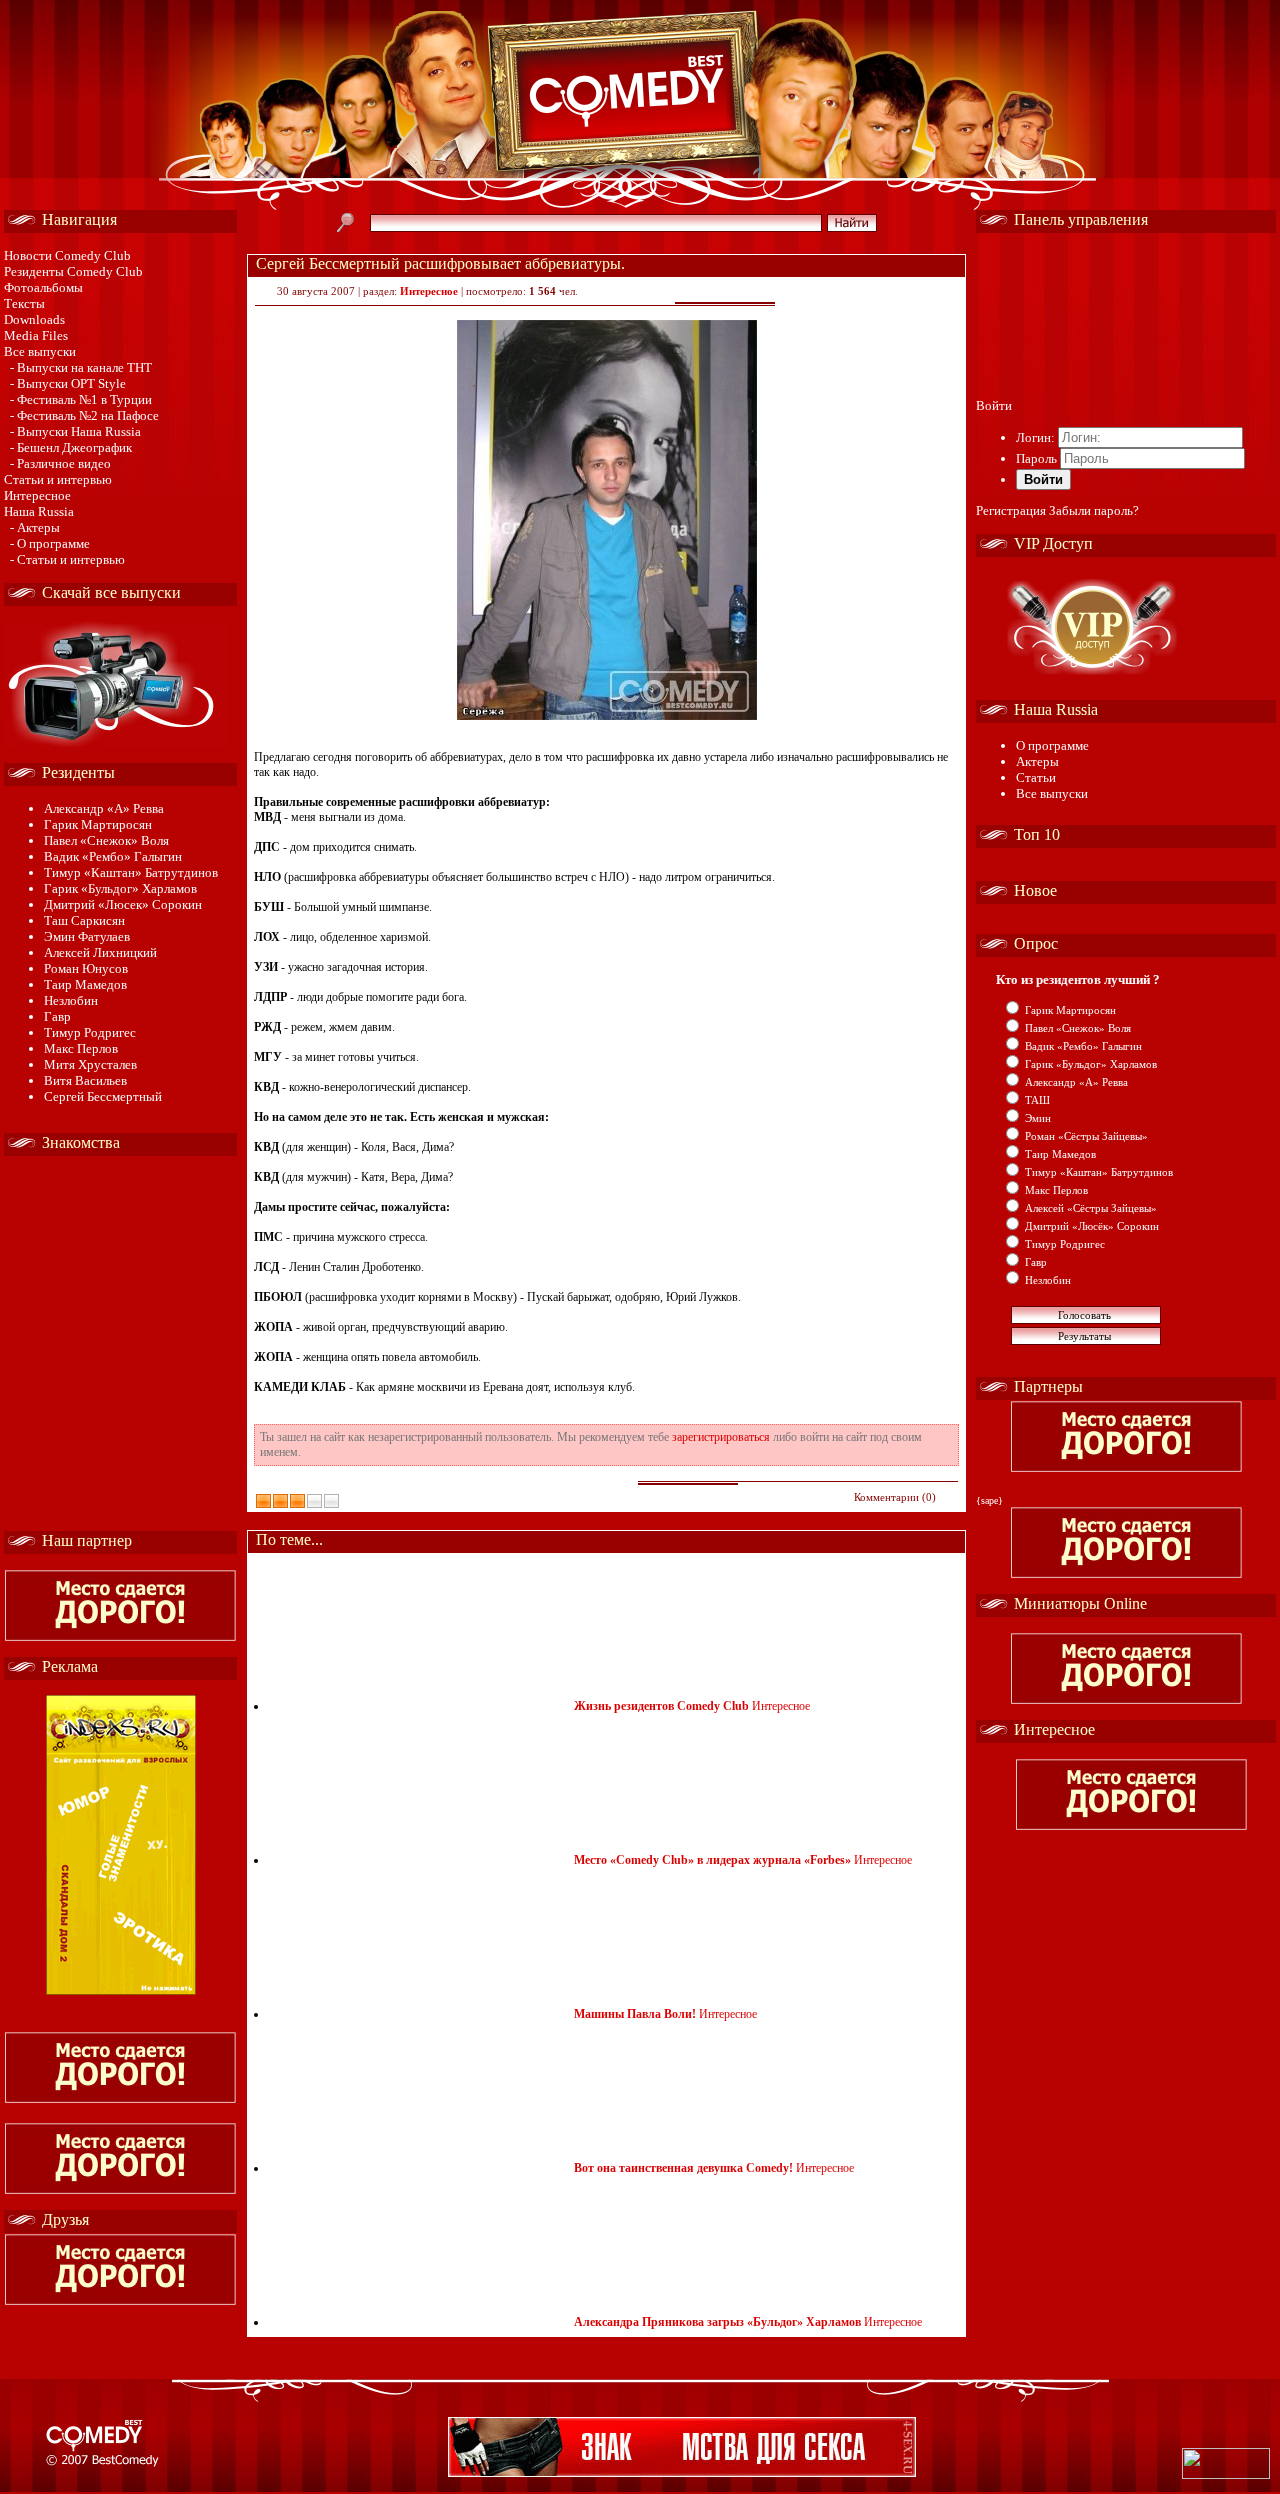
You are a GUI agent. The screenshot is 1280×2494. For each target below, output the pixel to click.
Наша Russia (39, 511)
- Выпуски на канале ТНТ (81, 367)
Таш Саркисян (84, 920)
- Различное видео (60, 463)
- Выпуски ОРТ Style (68, 383)
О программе (1052, 745)
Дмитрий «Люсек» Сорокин (123, 904)
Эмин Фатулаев (87, 936)
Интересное (37, 495)
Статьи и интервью (58, 479)
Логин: (1035, 437)
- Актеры (35, 527)
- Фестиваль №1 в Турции (81, 399)
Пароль (1036, 458)
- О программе (50, 543)
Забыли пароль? (1094, 510)
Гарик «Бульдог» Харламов (120, 888)
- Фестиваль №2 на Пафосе (84, 415)
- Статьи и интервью (67, 559)
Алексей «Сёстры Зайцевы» (1091, 1208)
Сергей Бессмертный (103, 1096)
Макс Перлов (81, 1048)
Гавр (57, 1016)
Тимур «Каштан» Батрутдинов (131, 872)
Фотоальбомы (43, 287)
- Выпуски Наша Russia (75, 431)
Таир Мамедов (85, 984)
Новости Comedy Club (67, 255)
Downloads (34, 319)
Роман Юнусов (86, 968)
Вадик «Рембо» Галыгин (113, 856)
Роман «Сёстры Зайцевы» (1086, 1136)
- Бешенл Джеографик (71, 447)
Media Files (36, 335)
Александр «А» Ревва (104, 808)
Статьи (1036, 777)
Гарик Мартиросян (98, 824)
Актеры (1037, 761)
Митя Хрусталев (90, 1064)
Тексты (24, 303)
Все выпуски (40, 351)
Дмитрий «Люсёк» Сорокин (1092, 1226)
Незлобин (71, 1000)
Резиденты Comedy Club (73, 271)
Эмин (1038, 1118)
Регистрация (1011, 510)
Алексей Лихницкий (100, 952)
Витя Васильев (85, 1080)
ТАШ (1037, 1100)
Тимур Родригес (90, 1032)
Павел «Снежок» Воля (106, 840)
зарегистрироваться (721, 1437)
